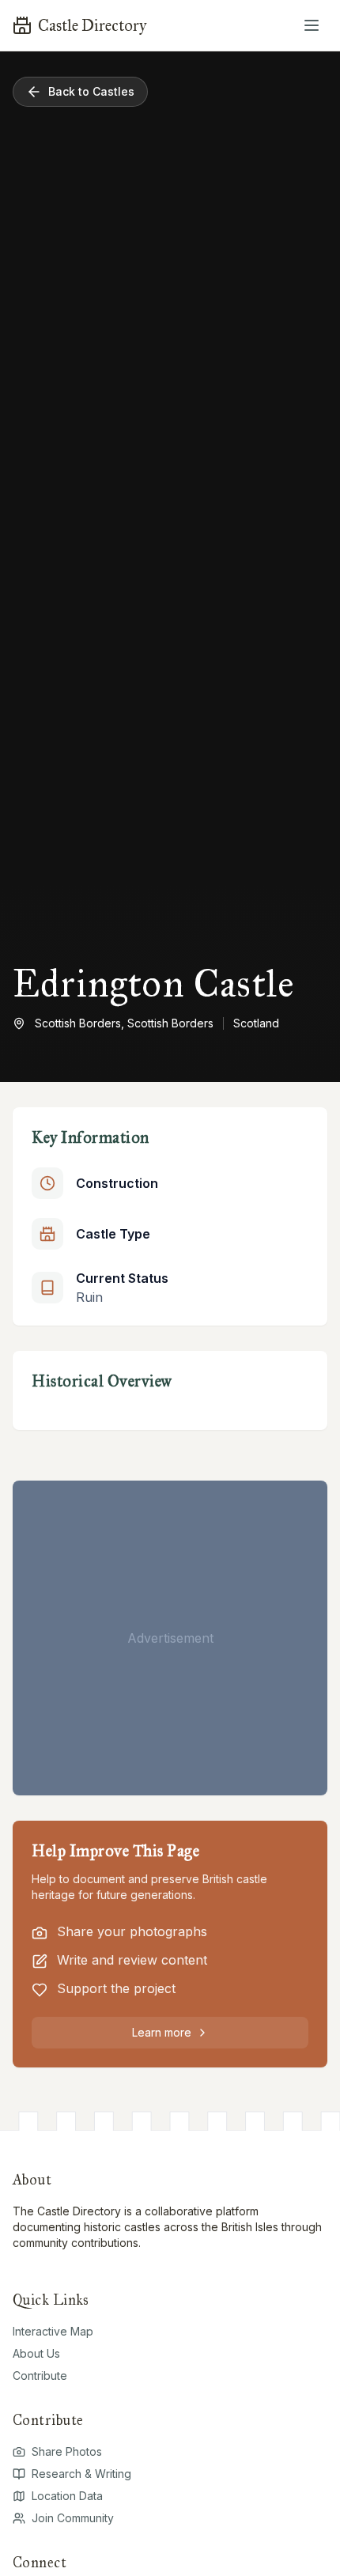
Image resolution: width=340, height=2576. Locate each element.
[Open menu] (312, 25)
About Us (36, 2353)
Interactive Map (53, 2331)
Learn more (162, 2032)
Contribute (40, 2376)
